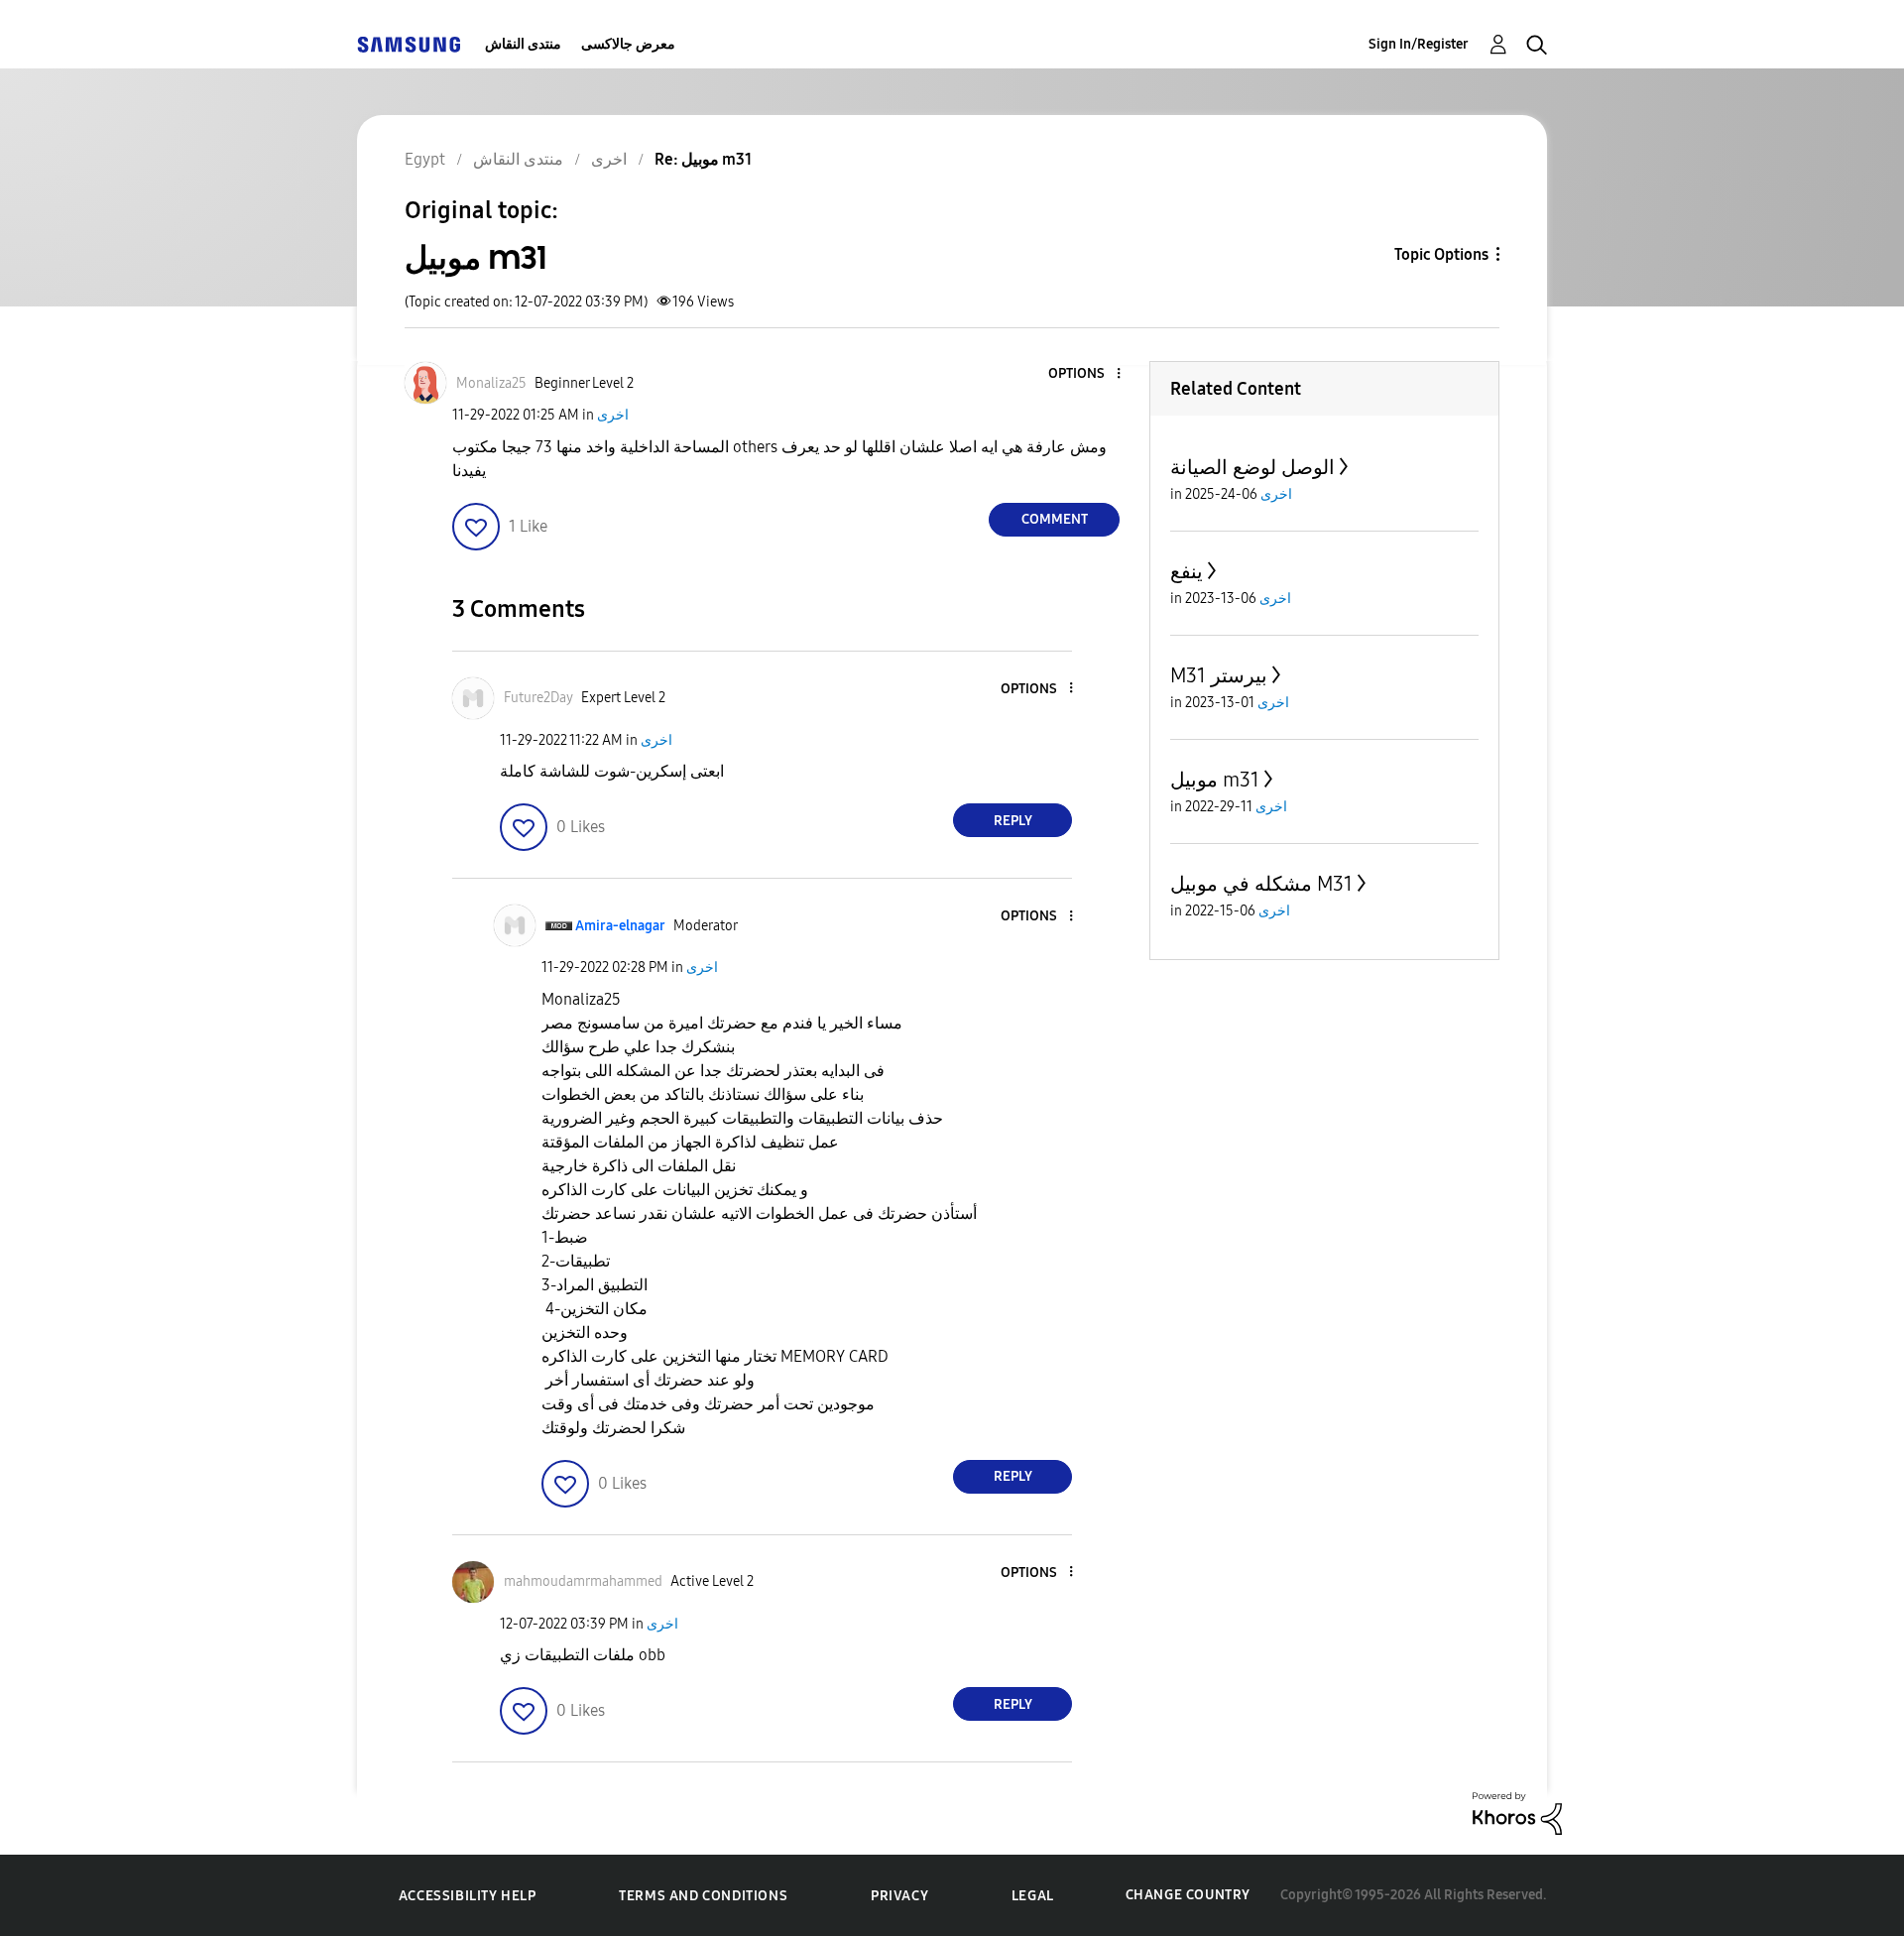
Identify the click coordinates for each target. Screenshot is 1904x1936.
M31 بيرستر (1219, 675)
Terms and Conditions (703, 1896)
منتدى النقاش (523, 44)
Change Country (1188, 1895)
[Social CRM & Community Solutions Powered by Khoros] (1517, 1813)
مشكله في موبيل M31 (1261, 884)
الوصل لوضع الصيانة (1252, 467)
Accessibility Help (468, 1896)
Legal (1033, 1896)
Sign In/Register (1419, 44)
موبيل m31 (1215, 780)
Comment (1055, 519)
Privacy (899, 1896)
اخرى (613, 415)
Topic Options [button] (1441, 254)
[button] (1086, 374)
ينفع (1187, 571)
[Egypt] (409, 44)
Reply (1013, 821)
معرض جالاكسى (628, 44)
